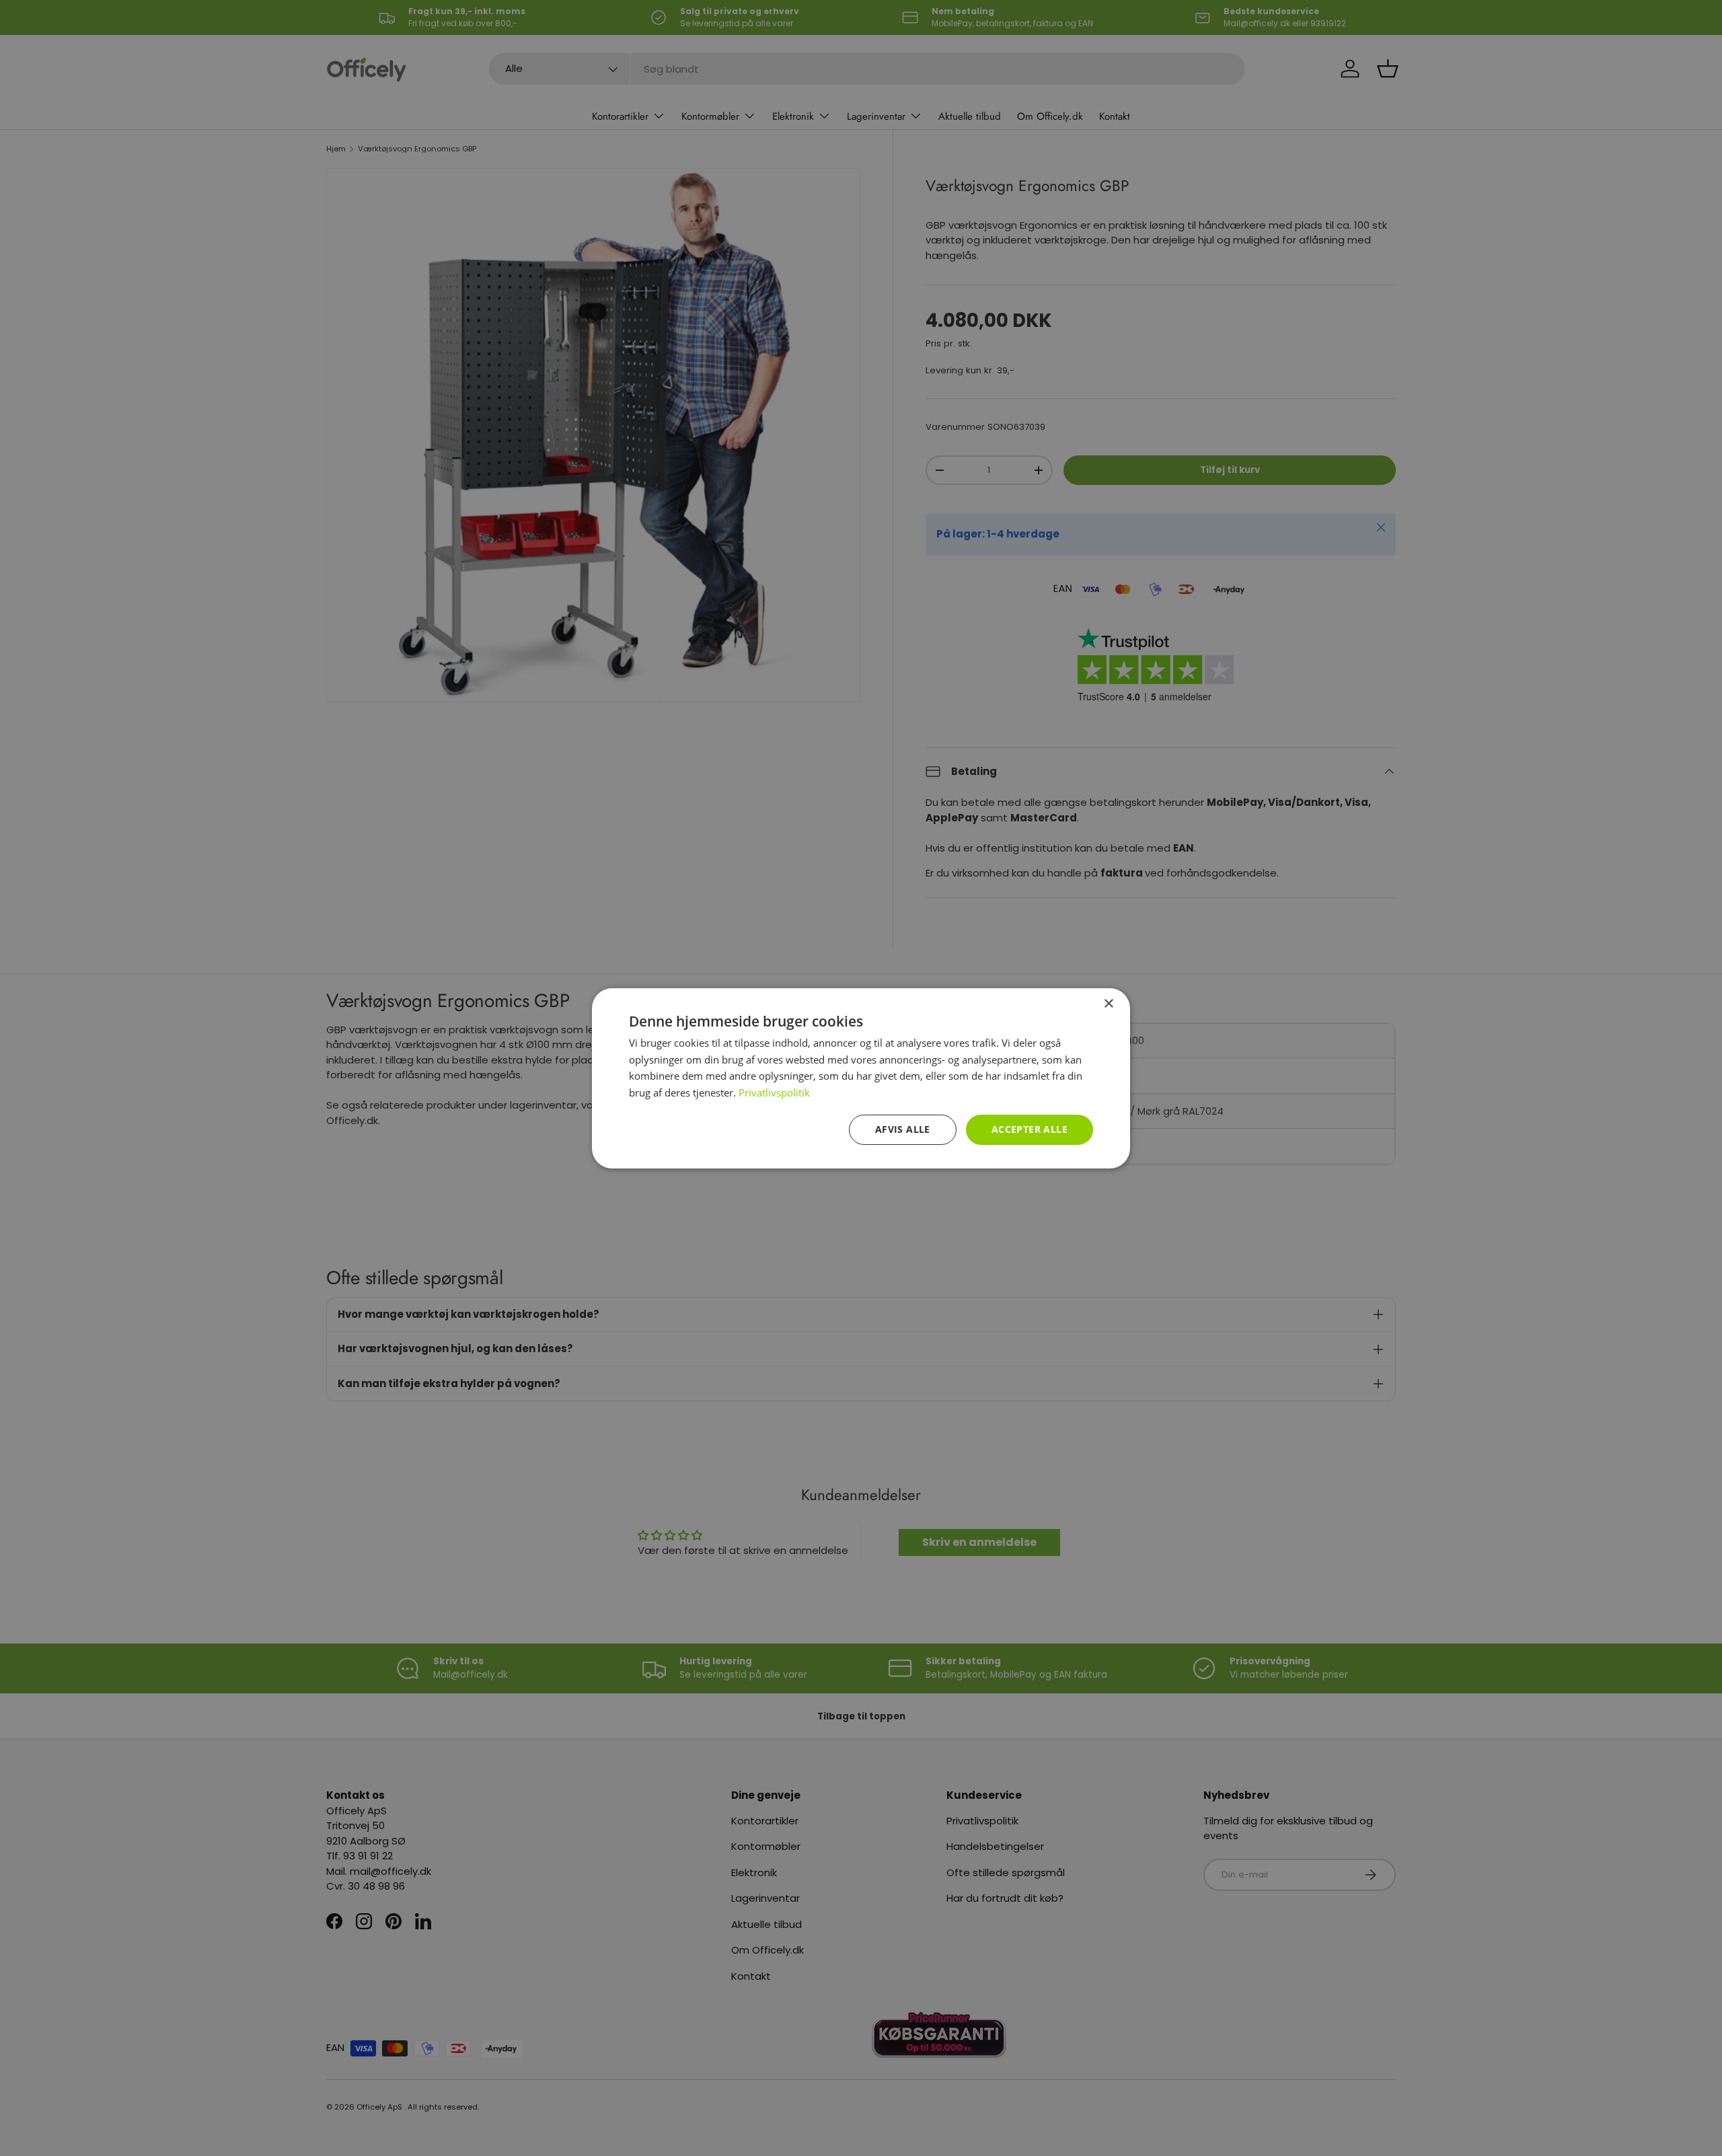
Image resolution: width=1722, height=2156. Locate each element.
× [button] (1108, 1003)
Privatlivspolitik (774, 1092)
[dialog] (861, 1078)
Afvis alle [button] (903, 1129)
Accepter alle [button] (1030, 1129)
